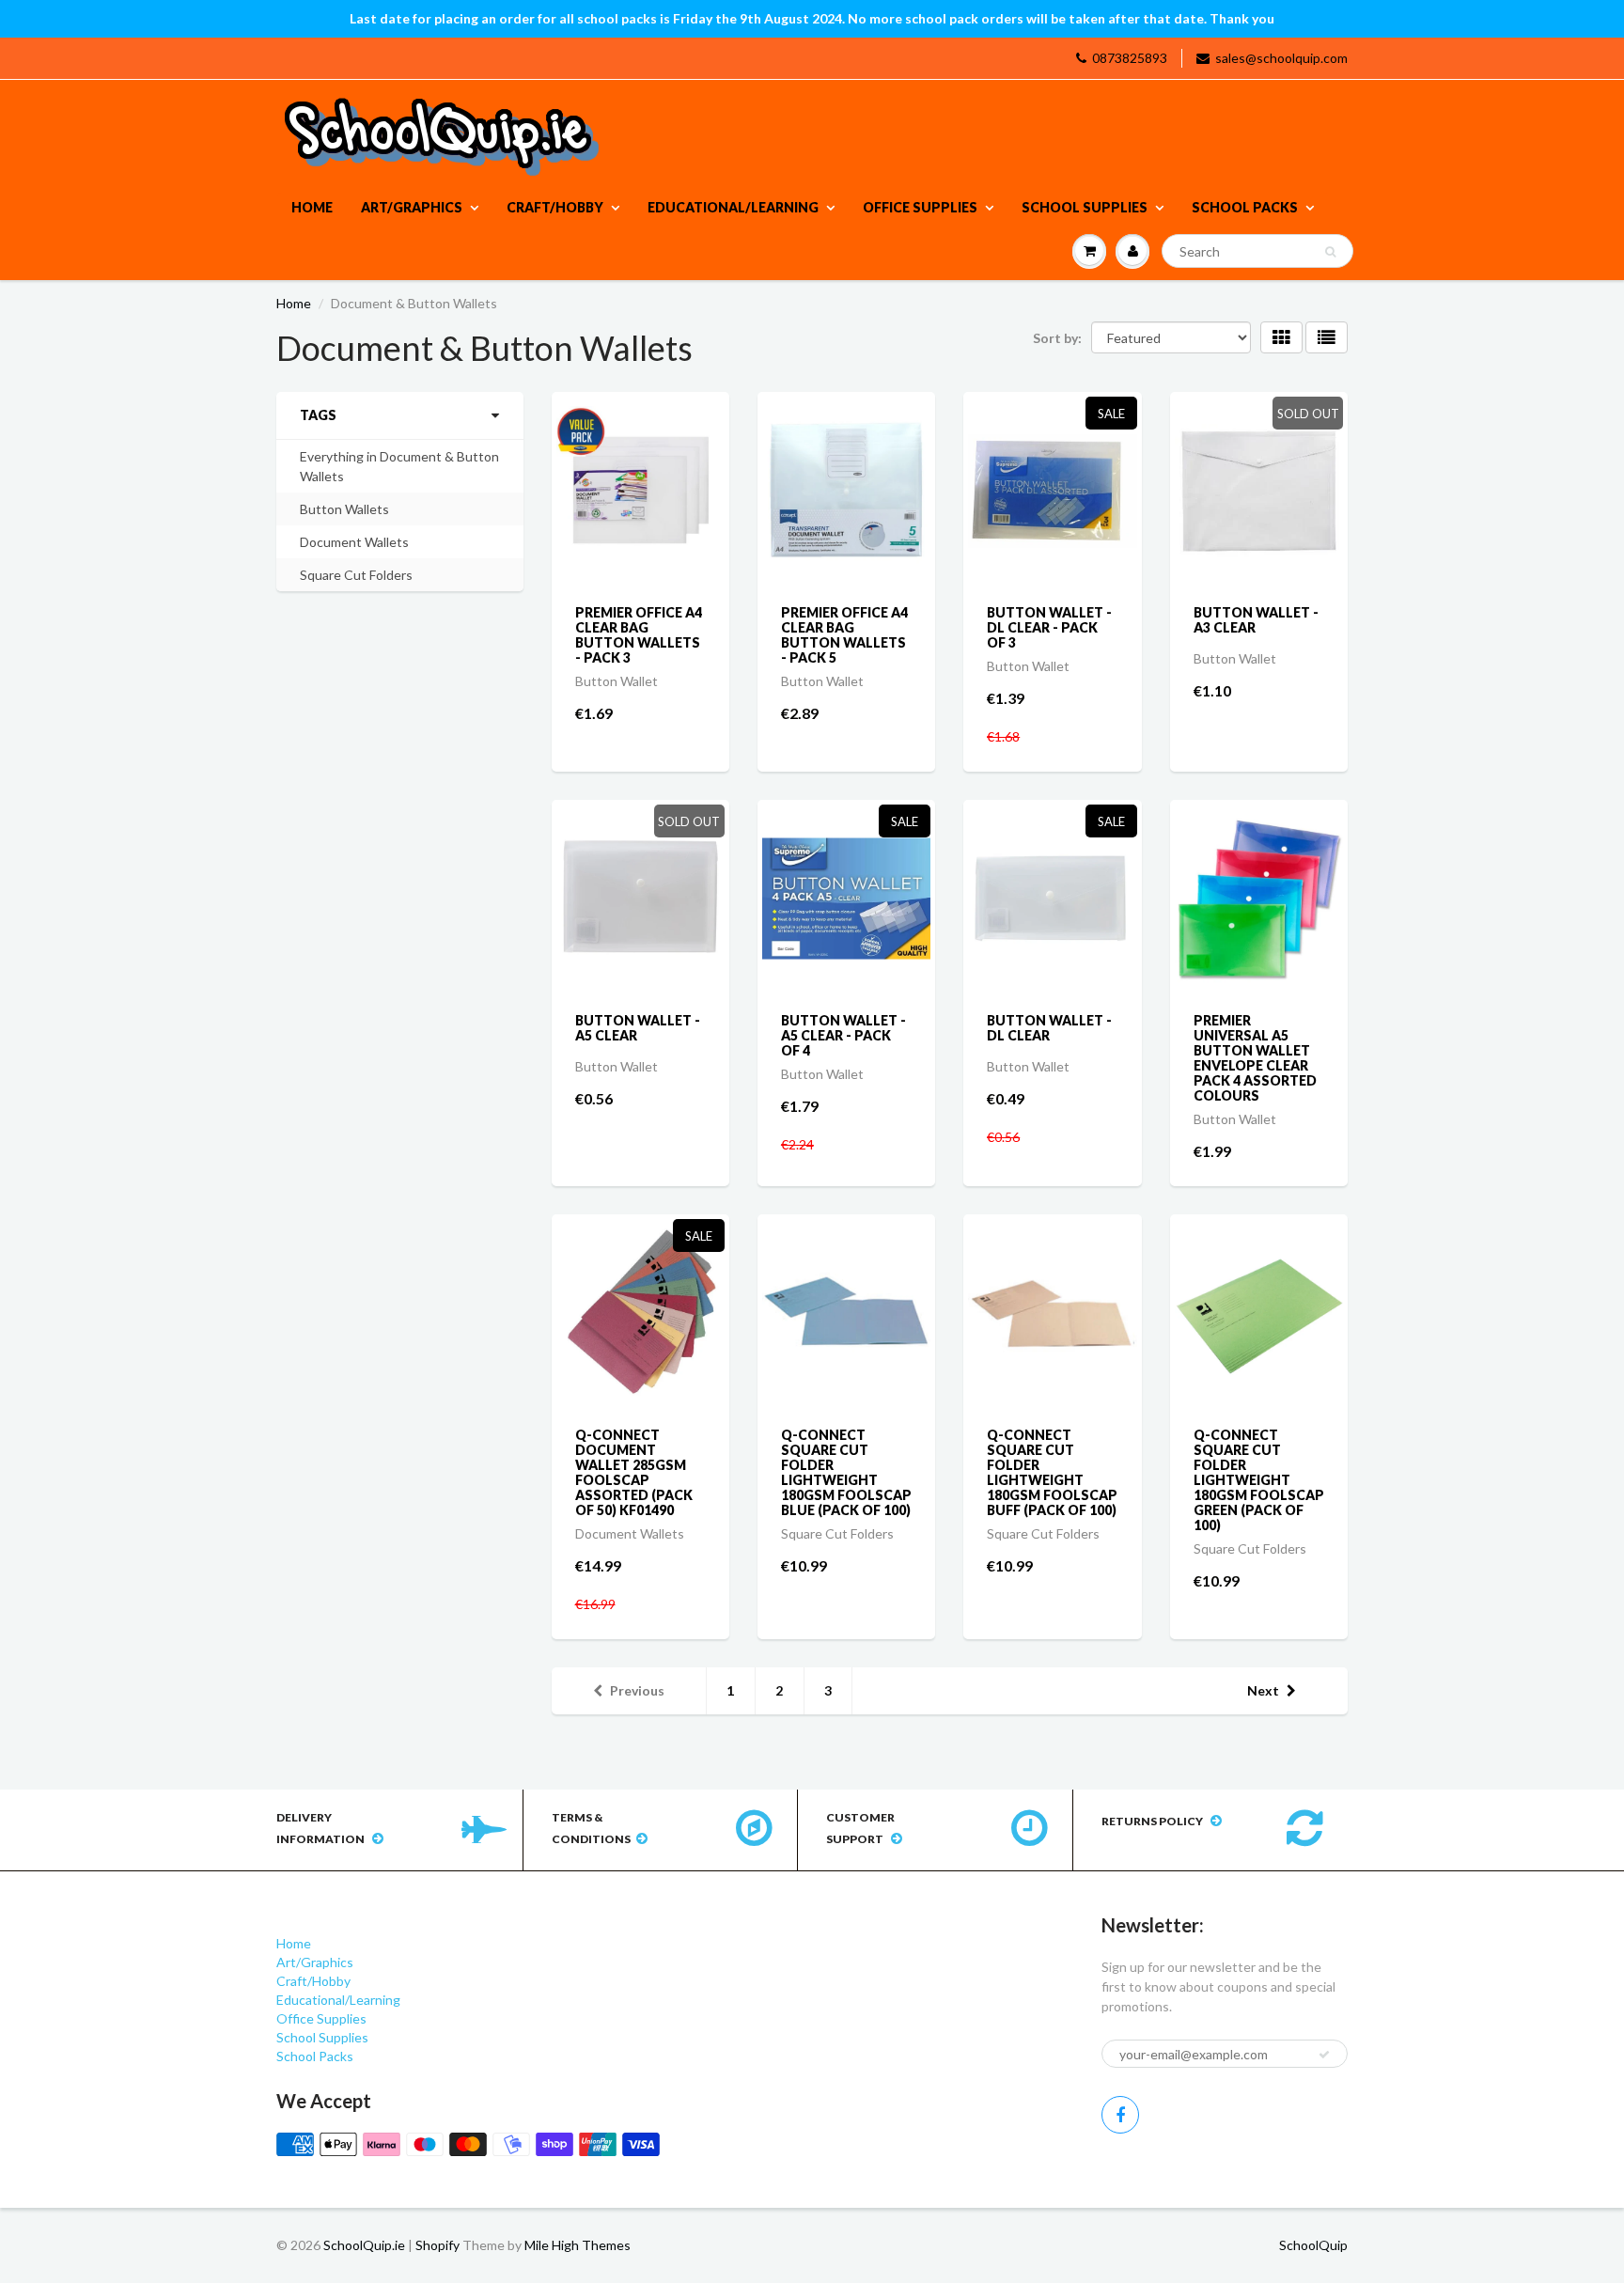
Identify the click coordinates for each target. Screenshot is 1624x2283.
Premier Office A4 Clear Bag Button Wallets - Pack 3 (639, 635)
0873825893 (1130, 58)
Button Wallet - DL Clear (1049, 1028)
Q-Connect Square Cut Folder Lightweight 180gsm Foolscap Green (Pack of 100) (1259, 1480)
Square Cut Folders (356, 575)
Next (1263, 1690)
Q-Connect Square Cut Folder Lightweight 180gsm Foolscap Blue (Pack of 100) (846, 1472)
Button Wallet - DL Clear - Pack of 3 (1049, 627)
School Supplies (1085, 207)
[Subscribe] (1324, 2055)
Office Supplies (920, 207)
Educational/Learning (733, 207)
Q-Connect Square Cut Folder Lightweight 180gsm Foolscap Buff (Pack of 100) (1052, 1472)
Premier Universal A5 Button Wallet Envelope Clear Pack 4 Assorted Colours (1255, 1058)
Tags (318, 415)
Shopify (437, 2245)
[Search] (1330, 252)
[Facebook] (1120, 2115)
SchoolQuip (1313, 2245)
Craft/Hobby (555, 207)
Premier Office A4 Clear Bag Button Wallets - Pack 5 (844, 635)
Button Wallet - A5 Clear (638, 1028)
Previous (637, 1690)
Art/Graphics (412, 207)
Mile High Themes (578, 2245)
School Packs (1245, 207)
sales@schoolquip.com (1281, 58)
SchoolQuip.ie (364, 2245)
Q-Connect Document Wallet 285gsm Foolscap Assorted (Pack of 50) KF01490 (634, 1472)
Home (312, 207)
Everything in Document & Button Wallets (399, 466)
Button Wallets (344, 509)
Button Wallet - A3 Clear (1256, 620)
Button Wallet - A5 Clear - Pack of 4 (843, 1035)
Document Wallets (354, 542)
